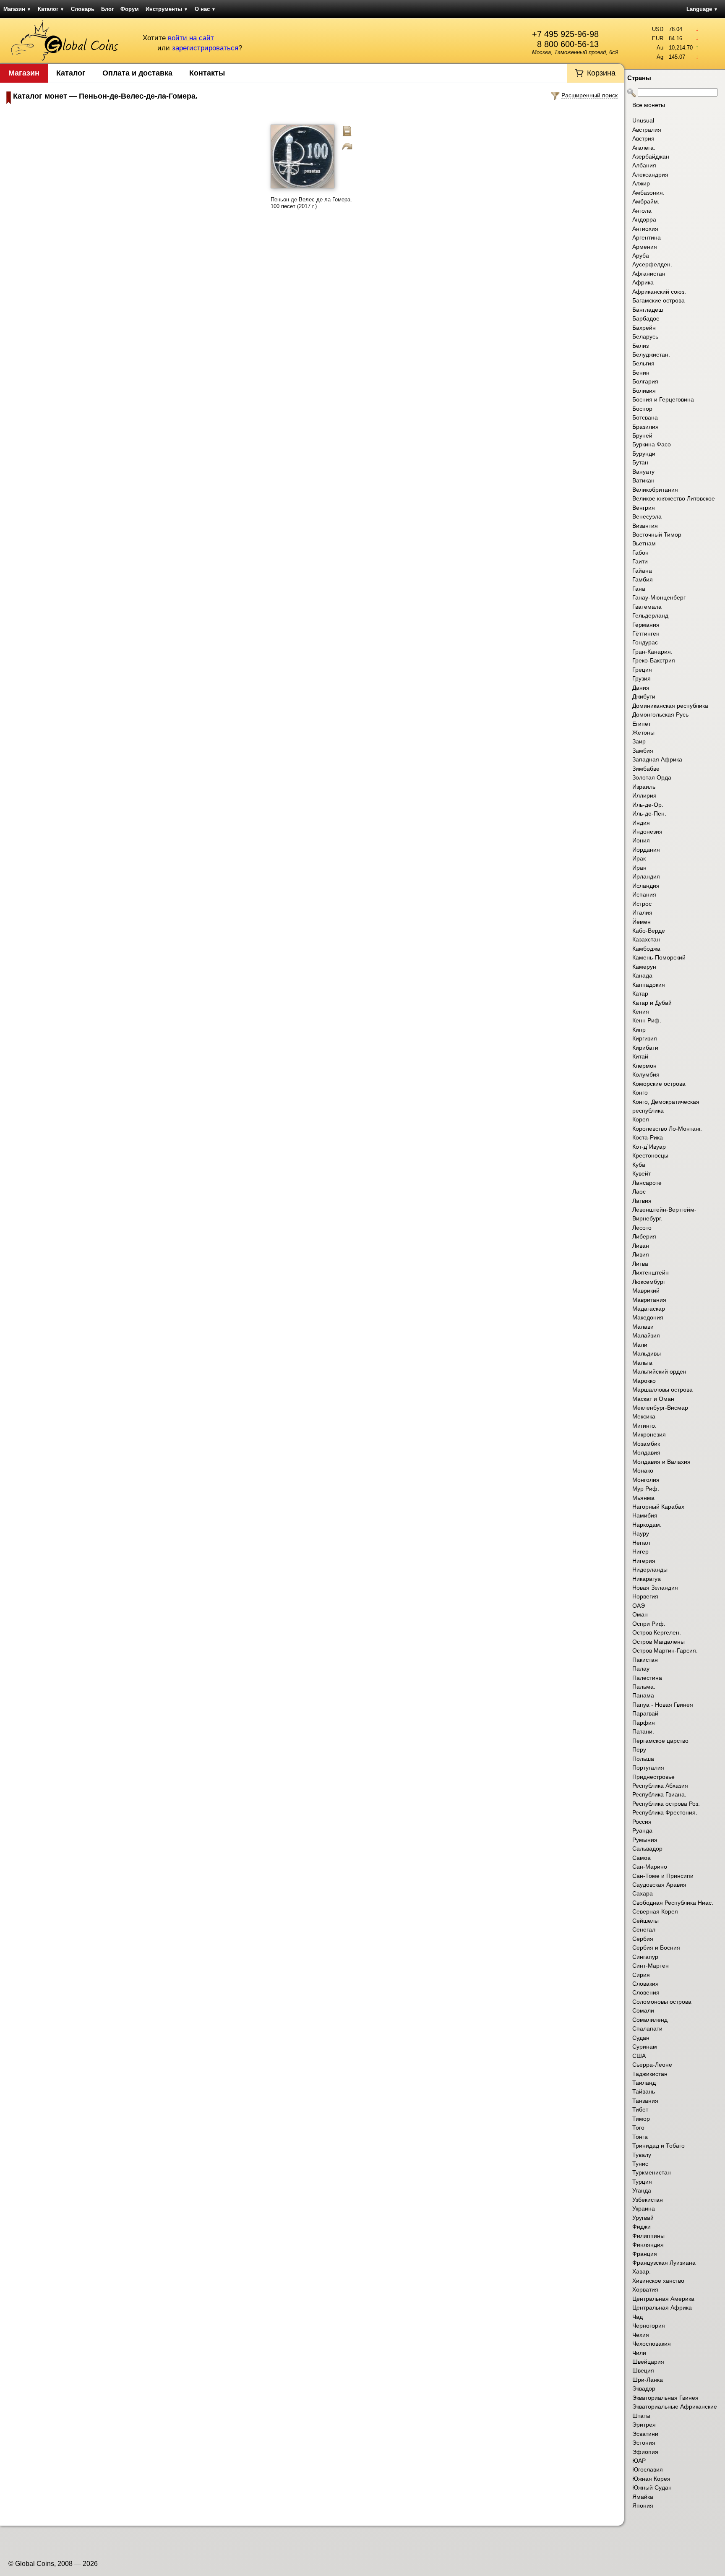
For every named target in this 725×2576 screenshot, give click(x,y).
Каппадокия (649, 985)
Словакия (645, 1984)
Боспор (642, 409)
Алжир (641, 183)
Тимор (641, 2119)
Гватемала (647, 607)
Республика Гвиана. (659, 1794)
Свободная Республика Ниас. (673, 1903)
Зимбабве (646, 769)
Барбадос (646, 318)
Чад (638, 2317)
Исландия (646, 886)
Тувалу (642, 2155)
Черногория (649, 2326)
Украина (644, 2208)
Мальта (642, 1363)
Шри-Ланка (648, 2380)
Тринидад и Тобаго (658, 2146)
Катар (640, 993)
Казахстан (646, 939)
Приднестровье (653, 1777)
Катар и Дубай (652, 1003)
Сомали (643, 2010)
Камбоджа (646, 949)
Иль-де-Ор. (648, 805)
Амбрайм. (646, 201)
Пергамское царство (660, 1741)
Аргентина (647, 237)
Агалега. (644, 148)
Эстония (644, 2443)
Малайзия (646, 1335)
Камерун (644, 967)
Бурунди (644, 454)
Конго (640, 1092)
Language (702, 9)
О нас (205, 9)
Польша (643, 1759)
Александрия (650, 175)
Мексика (644, 1416)
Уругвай (643, 2218)
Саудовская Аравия (659, 1885)
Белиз (640, 346)
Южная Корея (651, 2479)
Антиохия (645, 229)
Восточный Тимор (657, 534)
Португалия (648, 1768)
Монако (643, 1471)
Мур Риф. (646, 1489)
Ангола (642, 211)
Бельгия (643, 363)
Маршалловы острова (662, 1390)
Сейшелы (645, 1921)
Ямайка (643, 2497)
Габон (640, 553)
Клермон (644, 1066)
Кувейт (642, 1173)
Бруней (642, 435)
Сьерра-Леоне (652, 2065)
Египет (642, 724)
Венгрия (644, 508)
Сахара (643, 1893)
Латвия (642, 1201)
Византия (645, 526)
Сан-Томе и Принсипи (663, 1876)
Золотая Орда (652, 777)
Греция (642, 670)
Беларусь (645, 336)
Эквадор (644, 2388)
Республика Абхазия (660, 1786)
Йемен (642, 922)
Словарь (83, 9)
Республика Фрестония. (665, 1812)
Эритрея (644, 2425)
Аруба (641, 256)
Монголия (646, 1480)
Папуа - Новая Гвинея (663, 1705)
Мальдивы (647, 1353)
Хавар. (642, 2271)
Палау (641, 1669)
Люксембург (649, 1282)
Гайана (642, 571)
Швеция (643, 2370)
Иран (639, 868)
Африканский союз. (659, 292)
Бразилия (645, 427)
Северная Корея (655, 1911)
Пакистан (645, 1660)
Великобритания (655, 490)
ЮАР (639, 2461)
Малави (643, 1327)
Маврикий (646, 1291)
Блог (107, 9)
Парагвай (645, 1713)
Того (638, 2128)
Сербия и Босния (656, 1948)
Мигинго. (644, 1426)
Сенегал (644, 1929)
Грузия (642, 678)
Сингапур (645, 1957)
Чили (639, 2353)
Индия (641, 823)
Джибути (644, 696)
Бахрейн (644, 328)
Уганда (642, 2190)
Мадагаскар (649, 1309)
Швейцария (648, 2362)
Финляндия (648, 2245)
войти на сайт (191, 38)
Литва (640, 1264)
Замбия (643, 751)
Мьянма (643, 1498)
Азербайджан (651, 156)
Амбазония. (648, 193)
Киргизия (645, 1038)
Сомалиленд (650, 2020)
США (639, 2056)
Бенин (641, 373)
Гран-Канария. (652, 652)
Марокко (644, 1381)
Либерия (644, 1236)
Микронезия (649, 1434)
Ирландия (646, 876)
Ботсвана (645, 417)
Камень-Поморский (659, 957)
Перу (639, 1749)
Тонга (640, 2137)
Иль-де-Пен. (649, 813)
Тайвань (644, 2091)
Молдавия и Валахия (661, 1462)
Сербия (643, 1939)
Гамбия (643, 579)
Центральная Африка (662, 2307)
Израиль (644, 787)
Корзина (601, 73)
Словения (646, 1992)
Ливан (641, 1246)
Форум (130, 9)
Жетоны (643, 733)
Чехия (641, 2335)
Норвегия (645, 1596)
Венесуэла (647, 516)
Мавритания (649, 1300)
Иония (641, 840)
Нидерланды (650, 1570)
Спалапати (647, 2028)
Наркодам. (647, 1525)
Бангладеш (648, 310)
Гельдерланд (650, 615)
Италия (642, 913)
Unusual (643, 120)
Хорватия (645, 2289)
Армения (645, 247)
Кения (641, 1012)
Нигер (640, 1551)
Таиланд (644, 2083)
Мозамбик (646, 1444)
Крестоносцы (650, 1155)
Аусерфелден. (652, 264)
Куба (639, 1165)
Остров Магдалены (658, 1642)
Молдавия (646, 1452)
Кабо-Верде (649, 931)
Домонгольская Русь (660, 714)
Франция (645, 2254)
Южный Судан (652, 2487)
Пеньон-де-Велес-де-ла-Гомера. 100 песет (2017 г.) (311, 203)
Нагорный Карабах (658, 1507)
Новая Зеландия (655, 1588)
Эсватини (645, 2434)
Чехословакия (652, 2344)
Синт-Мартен (651, 1966)
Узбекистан (648, 2200)
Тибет (640, 2109)
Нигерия (644, 1561)
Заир (639, 741)
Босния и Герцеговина (663, 399)
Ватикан (643, 480)
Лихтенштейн (651, 1272)
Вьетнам (644, 543)
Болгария (645, 381)
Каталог (51, 9)
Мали (640, 1345)
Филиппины (648, 2236)
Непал (641, 1543)
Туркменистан (652, 2172)
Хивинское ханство (658, 2281)
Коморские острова (659, 1084)
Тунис (640, 2164)
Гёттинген (646, 634)
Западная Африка (657, 759)
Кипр (639, 1030)
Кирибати (645, 1048)
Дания (641, 688)
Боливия (644, 391)
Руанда (642, 1830)
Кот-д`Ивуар (649, 1147)
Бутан (640, 462)
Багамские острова (658, 300)
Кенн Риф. (647, 1020)
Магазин (17, 9)
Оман (640, 1614)
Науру (641, 1533)
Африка (643, 282)
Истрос (642, 904)
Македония (648, 1317)
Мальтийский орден (659, 1371)
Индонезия (647, 832)
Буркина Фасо (652, 444)
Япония (643, 2506)
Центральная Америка (663, 2299)
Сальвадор (647, 1849)
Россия (642, 1822)
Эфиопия (645, 2452)
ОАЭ (639, 1606)
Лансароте (647, 1183)
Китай (640, 1056)
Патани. (643, 1731)
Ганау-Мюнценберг (659, 597)
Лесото (642, 1228)
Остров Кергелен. (657, 1632)
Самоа (642, 1858)
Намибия (645, 1515)
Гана (639, 589)
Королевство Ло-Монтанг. (667, 1129)
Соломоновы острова (662, 2002)
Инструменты (167, 9)
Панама (643, 1695)
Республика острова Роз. (666, 1804)
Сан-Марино (650, 1867)
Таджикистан (650, 2074)
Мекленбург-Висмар (660, 1408)
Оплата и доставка (137, 73)
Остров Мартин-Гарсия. (665, 1650)
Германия (646, 625)
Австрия (643, 138)
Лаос (639, 1192)
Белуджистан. (651, 355)
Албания (644, 165)
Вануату (643, 472)
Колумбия (646, 1074)
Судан (641, 2038)
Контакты (207, 73)
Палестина (647, 1678)
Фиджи (642, 2227)
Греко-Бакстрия (654, 660)
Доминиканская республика (670, 706)
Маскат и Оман (653, 1399)
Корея (641, 1119)
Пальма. (644, 1687)
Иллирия (644, 795)
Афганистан (649, 274)
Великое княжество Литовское (674, 498)
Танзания (645, 2101)
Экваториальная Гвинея (665, 2398)
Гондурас (645, 642)
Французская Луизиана (664, 2263)
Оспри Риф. (649, 1624)
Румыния (645, 1840)
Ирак (639, 858)
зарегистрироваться (205, 48)
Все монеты (649, 105)
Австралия (647, 130)
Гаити (640, 561)
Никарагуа (647, 1579)
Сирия (641, 1975)
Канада (642, 975)
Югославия (648, 2469)
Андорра (644, 219)
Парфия (644, 1723)
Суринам (645, 2047)
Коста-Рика (648, 1137)
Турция (642, 2182)
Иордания (646, 850)
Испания (644, 894)
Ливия (641, 1254)
